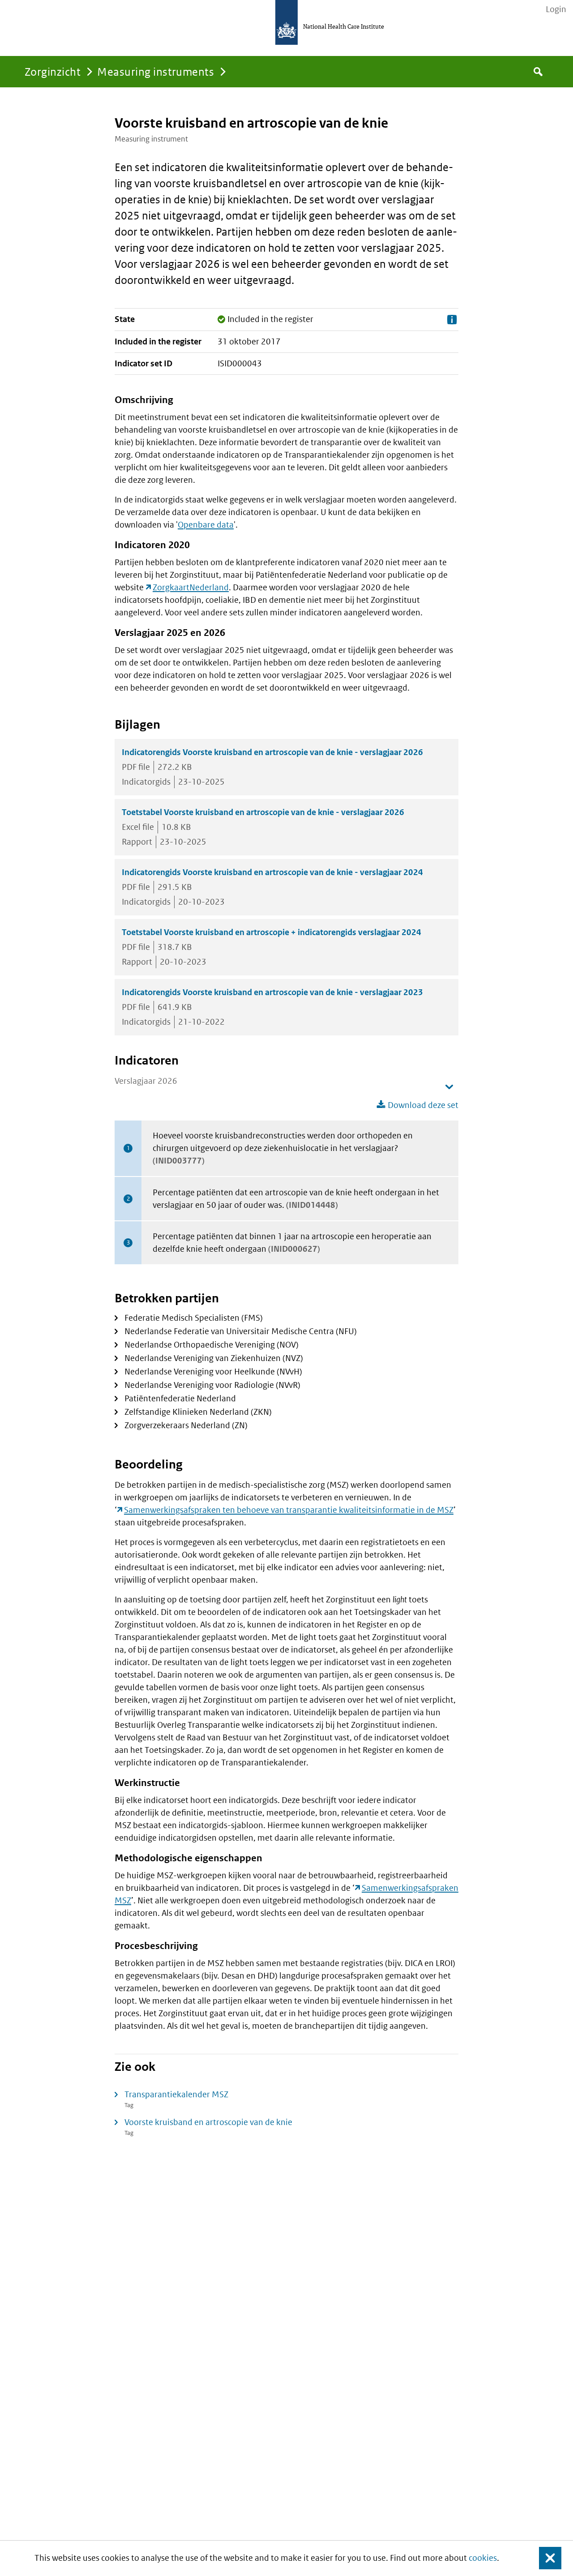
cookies (483, 2558)
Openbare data (206, 525)
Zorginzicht (53, 71)
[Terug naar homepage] (286, 22)
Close (545, 2558)
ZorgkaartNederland (191, 587)
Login (556, 9)
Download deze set (423, 1105)
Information (452, 320)
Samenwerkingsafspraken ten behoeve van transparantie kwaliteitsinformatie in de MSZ (289, 1510)
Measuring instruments (156, 71)
